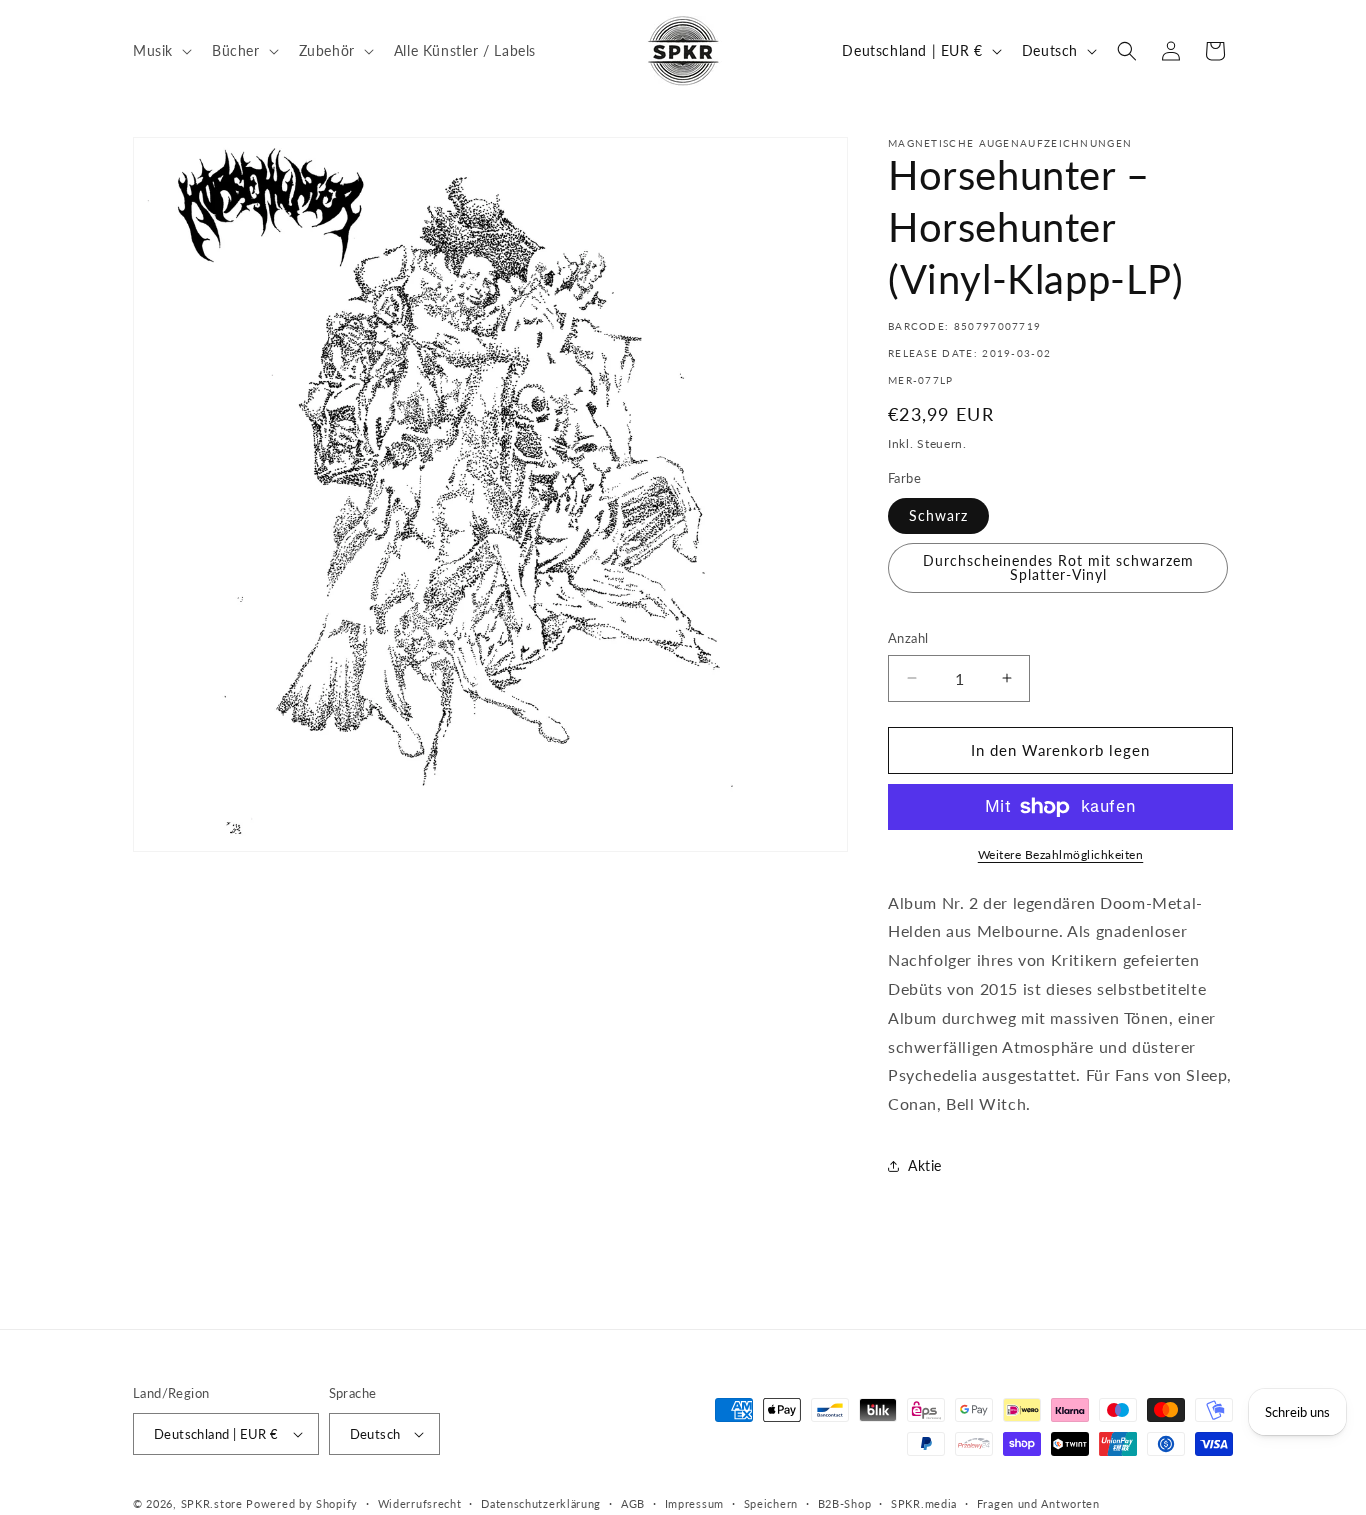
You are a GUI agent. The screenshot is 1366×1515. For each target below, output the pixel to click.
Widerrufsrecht (420, 1503)
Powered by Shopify (302, 1503)
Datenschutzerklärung (541, 1503)
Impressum (694, 1503)
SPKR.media (924, 1503)
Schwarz (938, 515)
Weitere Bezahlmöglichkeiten (1061, 854)
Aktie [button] (925, 1165)
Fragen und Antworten (1038, 1503)
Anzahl (908, 638)
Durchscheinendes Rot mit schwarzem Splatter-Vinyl (1058, 567)
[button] (160, 50)
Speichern (771, 1503)
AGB (633, 1503)
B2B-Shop (845, 1503)
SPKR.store (212, 1503)
